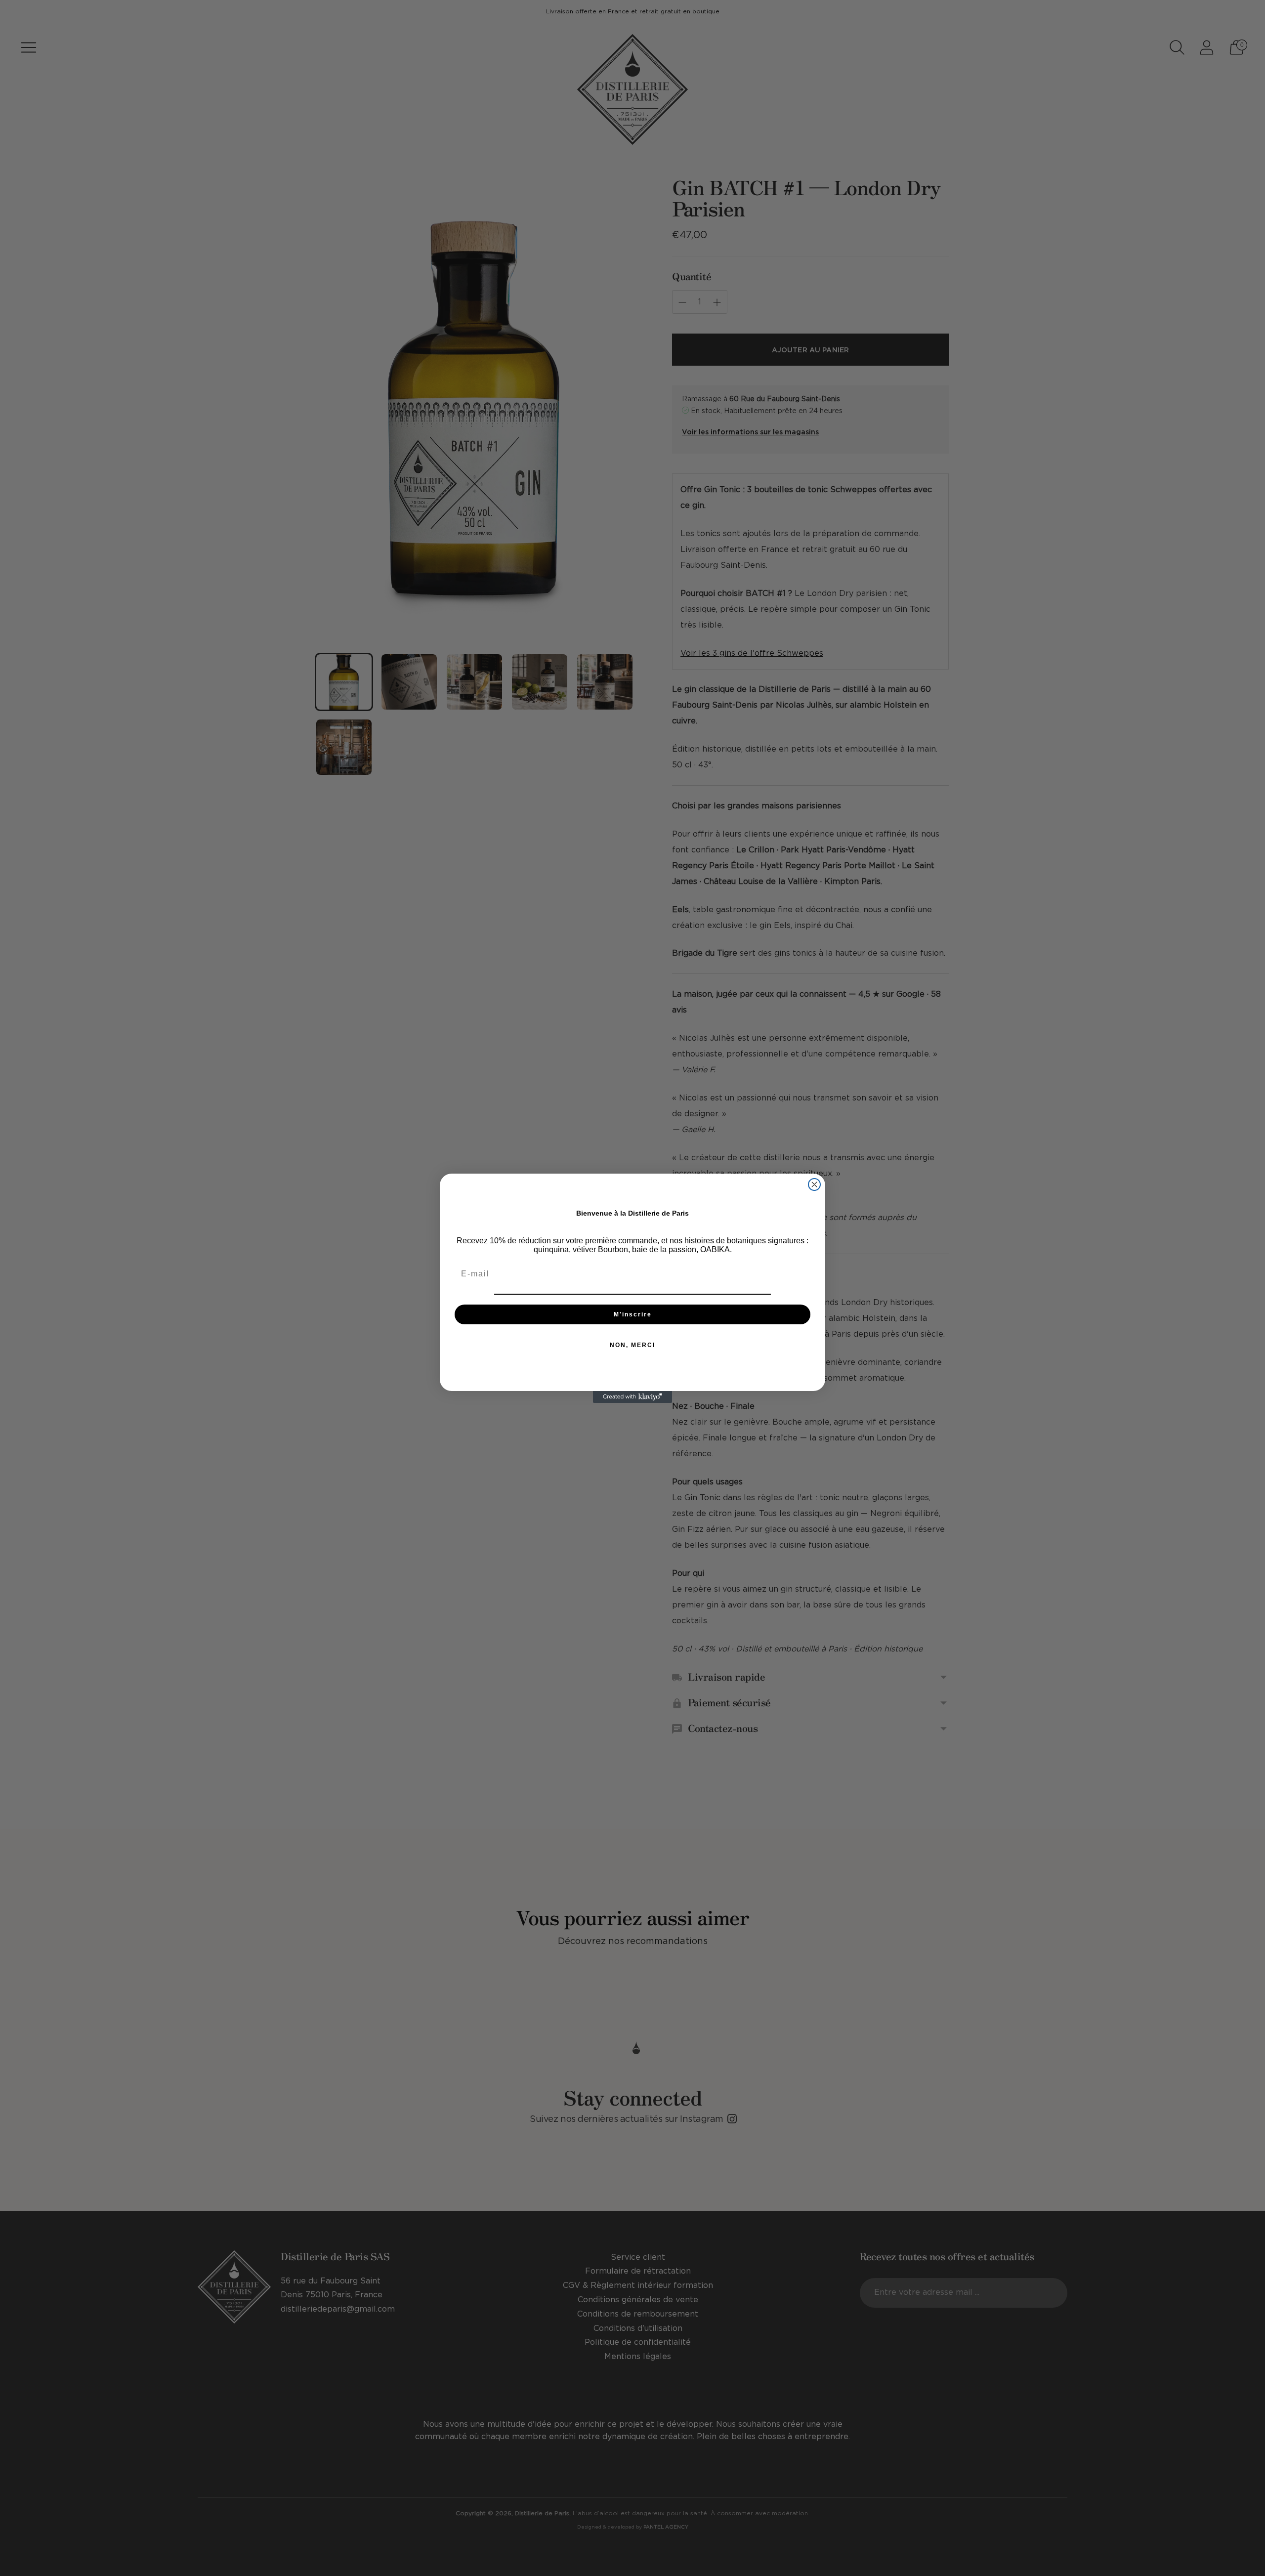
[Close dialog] (814, 1184)
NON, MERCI (632, 1345)
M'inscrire (633, 1314)
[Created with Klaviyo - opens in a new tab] (632, 1397)
